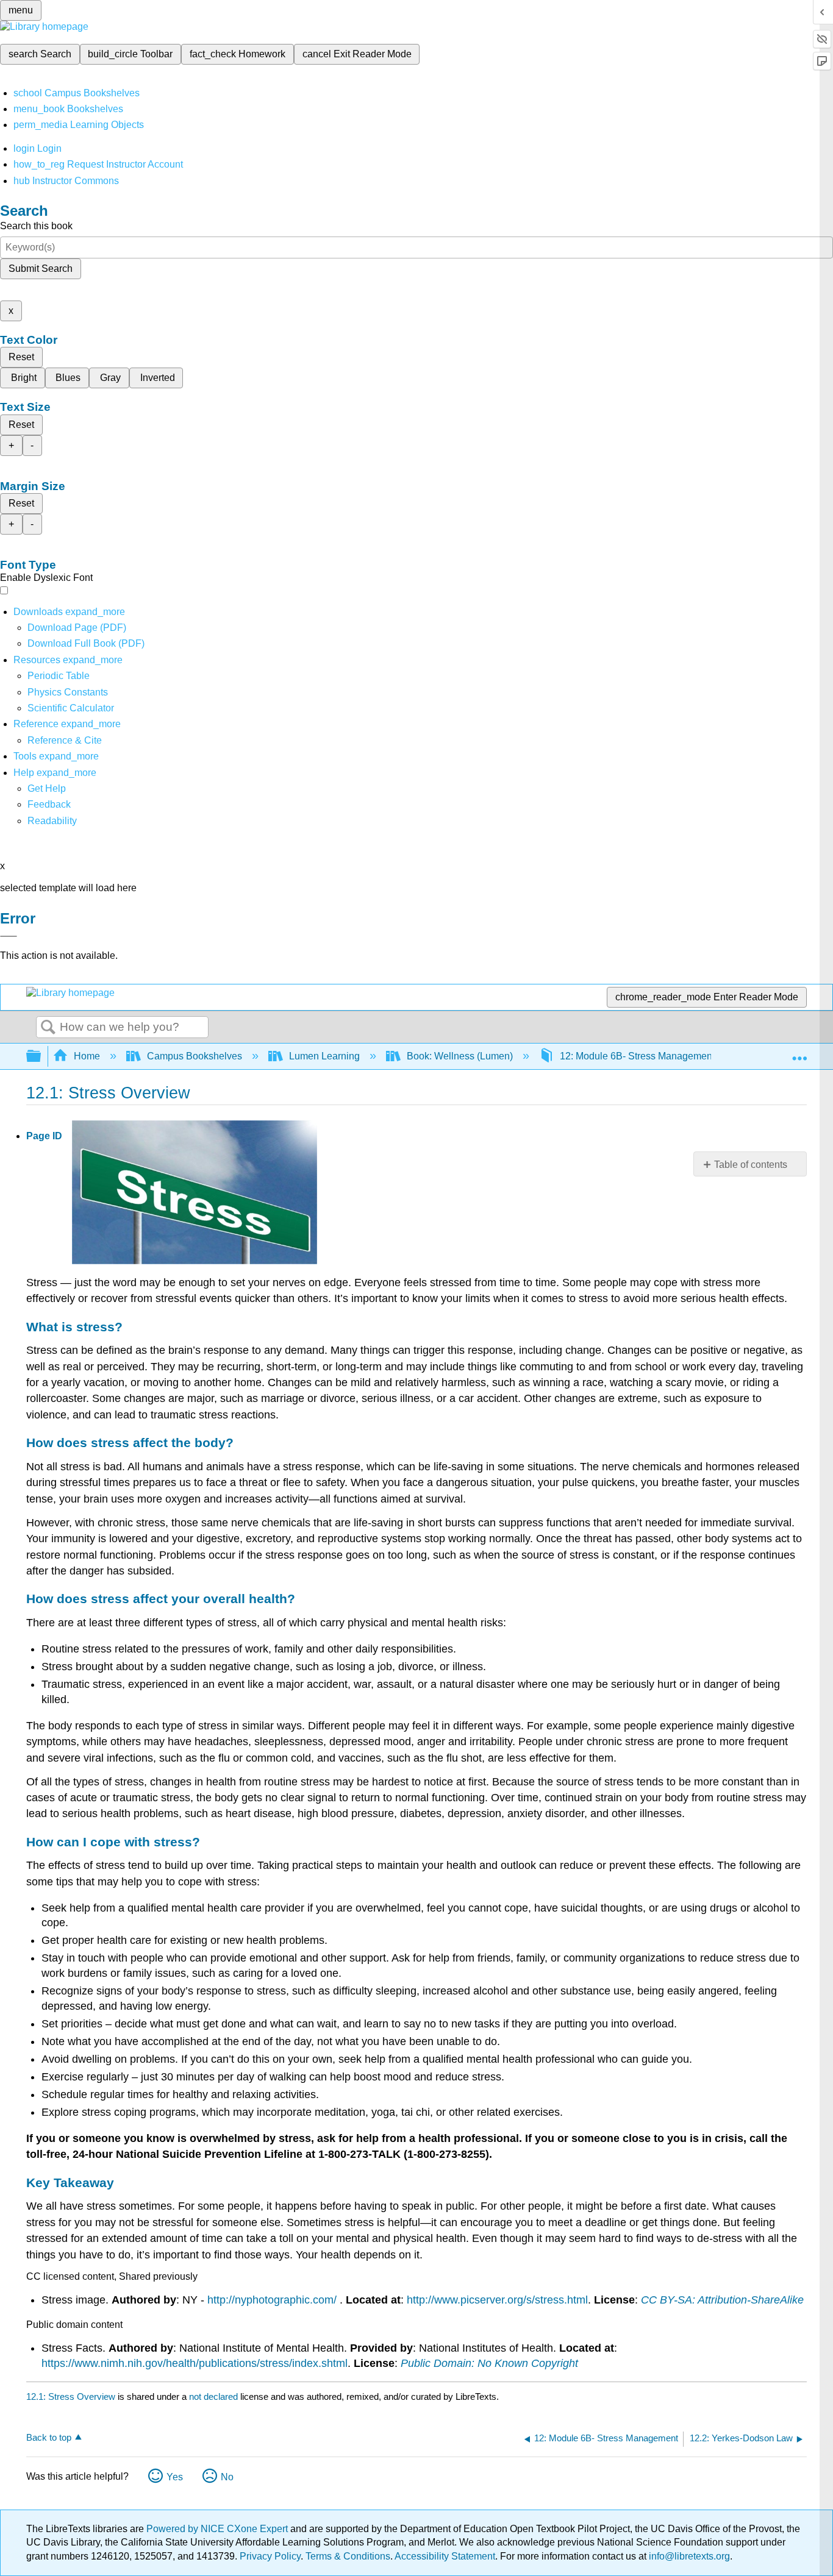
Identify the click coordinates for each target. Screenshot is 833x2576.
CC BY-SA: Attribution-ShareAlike (722, 2300)
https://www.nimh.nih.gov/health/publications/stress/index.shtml (195, 2363)
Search (48, 1028)
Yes (175, 2477)
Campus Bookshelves (195, 1056)
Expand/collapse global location (799, 1053)
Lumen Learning (324, 1056)
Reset (21, 357)
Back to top (49, 2437)
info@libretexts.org (688, 2556)
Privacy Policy (270, 2556)
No (227, 2477)
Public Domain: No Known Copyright (489, 2363)
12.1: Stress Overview (71, 2396)
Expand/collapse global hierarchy (41, 1057)
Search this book (36, 226)
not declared (215, 2396)
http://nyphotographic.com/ (272, 2300)
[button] (49, 804)
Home (87, 1056)
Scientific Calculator (71, 708)
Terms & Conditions (348, 2556)
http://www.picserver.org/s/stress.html (497, 2300)
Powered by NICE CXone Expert (218, 2529)
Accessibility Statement (445, 2556)
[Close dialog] (9, 936)
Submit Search (41, 269)
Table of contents (751, 1165)
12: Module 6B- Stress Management (637, 1056)
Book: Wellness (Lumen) (460, 1056)
